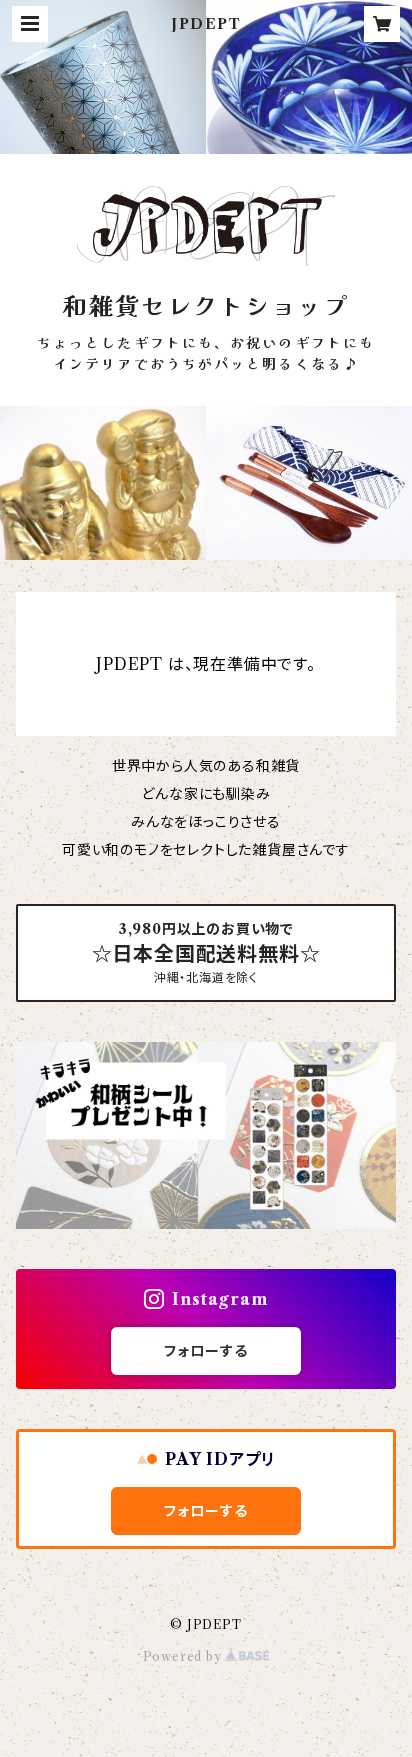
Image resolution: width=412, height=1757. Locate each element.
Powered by (184, 1656)
